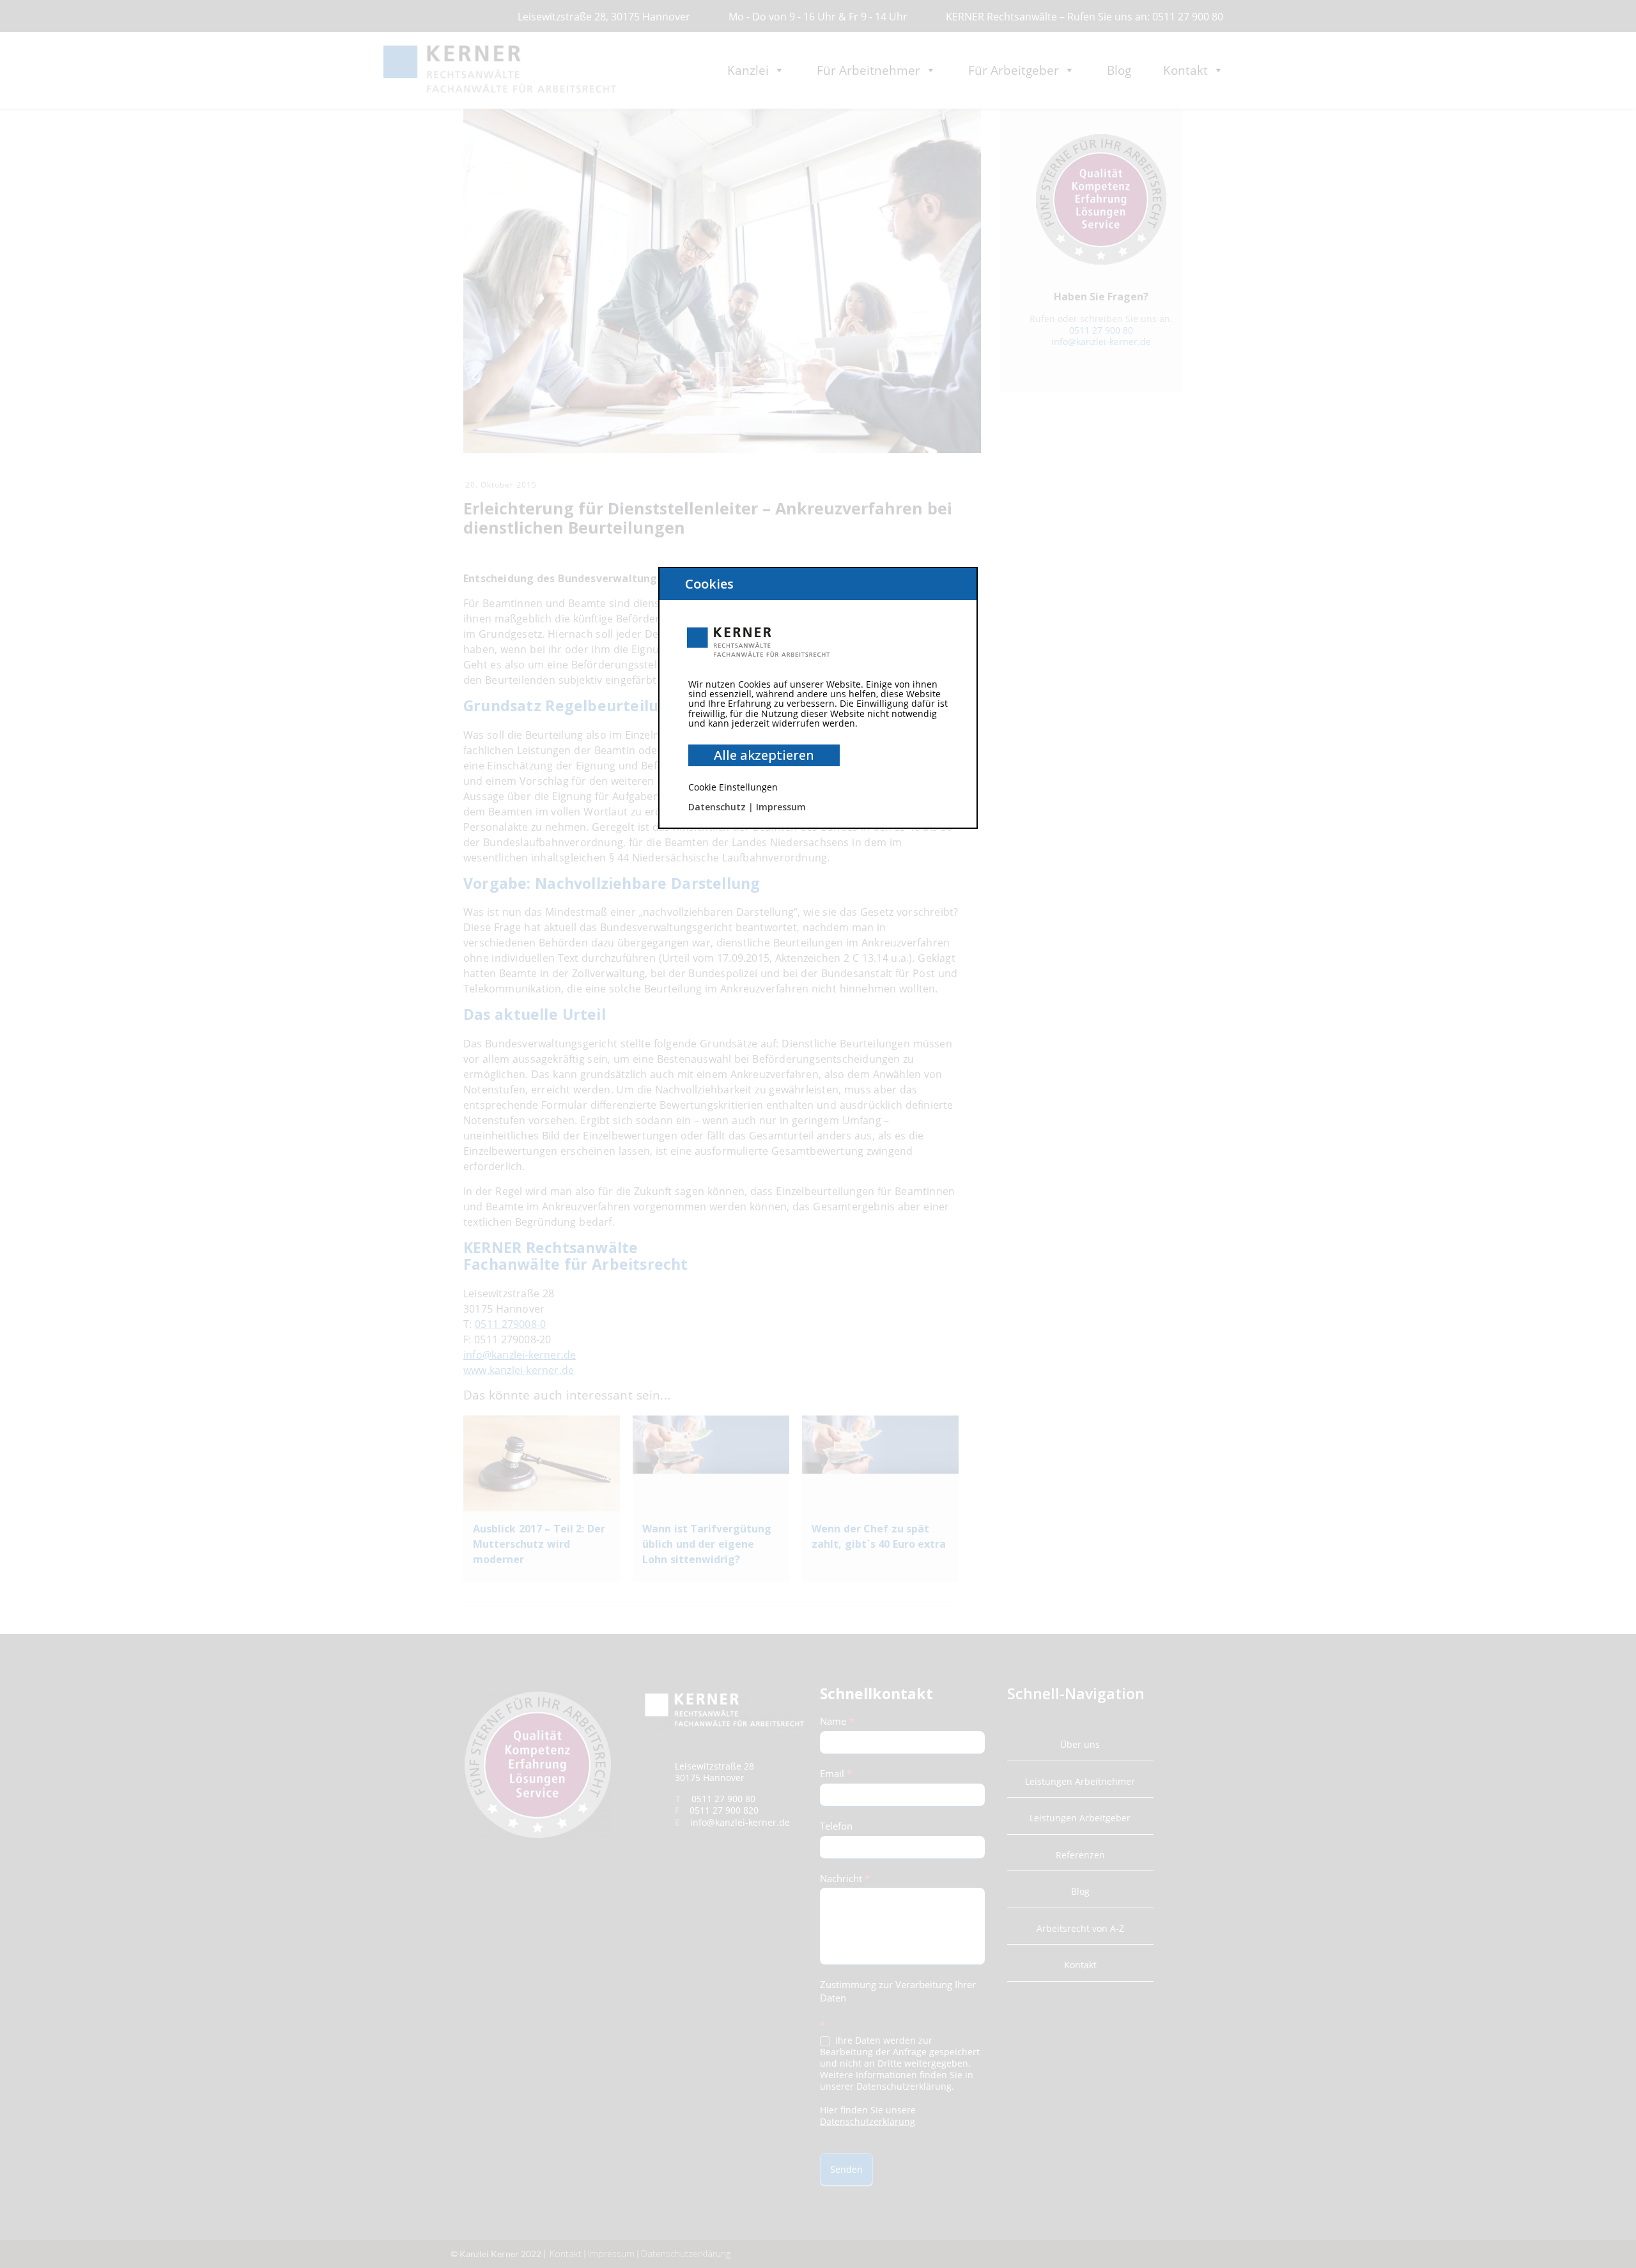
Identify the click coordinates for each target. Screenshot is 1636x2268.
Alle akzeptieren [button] (764, 755)
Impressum (781, 807)
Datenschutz (717, 807)
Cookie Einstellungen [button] (733, 787)
